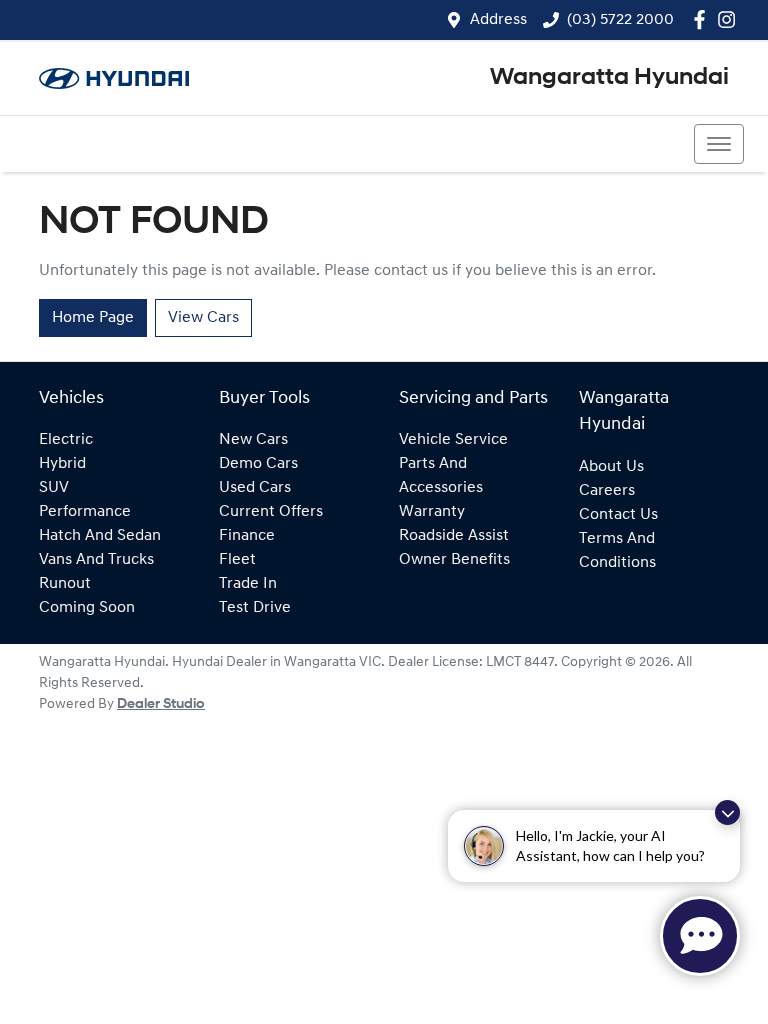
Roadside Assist (454, 536)
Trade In (248, 584)
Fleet (237, 560)
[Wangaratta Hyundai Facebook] (703, 19)
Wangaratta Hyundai (609, 78)
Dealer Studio (161, 704)
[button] (719, 144)
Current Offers (271, 512)
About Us (611, 467)
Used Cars (255, 488)
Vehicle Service (453, 440)
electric (66, 440)
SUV (54, 488)
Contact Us (618, 515)
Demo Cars (258, 464)
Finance (247, 536)
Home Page (93, 318)
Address (498, 20)
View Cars (203, 318)
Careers (607, 491)
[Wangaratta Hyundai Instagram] (730, 19)
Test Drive (255, 608)
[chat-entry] (700, 936)
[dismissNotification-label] (727, 812)
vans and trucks (96, 560)
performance (85, 512)
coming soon (87, 608)
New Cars (253, 440)
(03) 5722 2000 (620, 20)
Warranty (432, 512)
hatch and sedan (100, 536)
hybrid (62, 464)
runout (65, 584)
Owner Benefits (454, 560)
